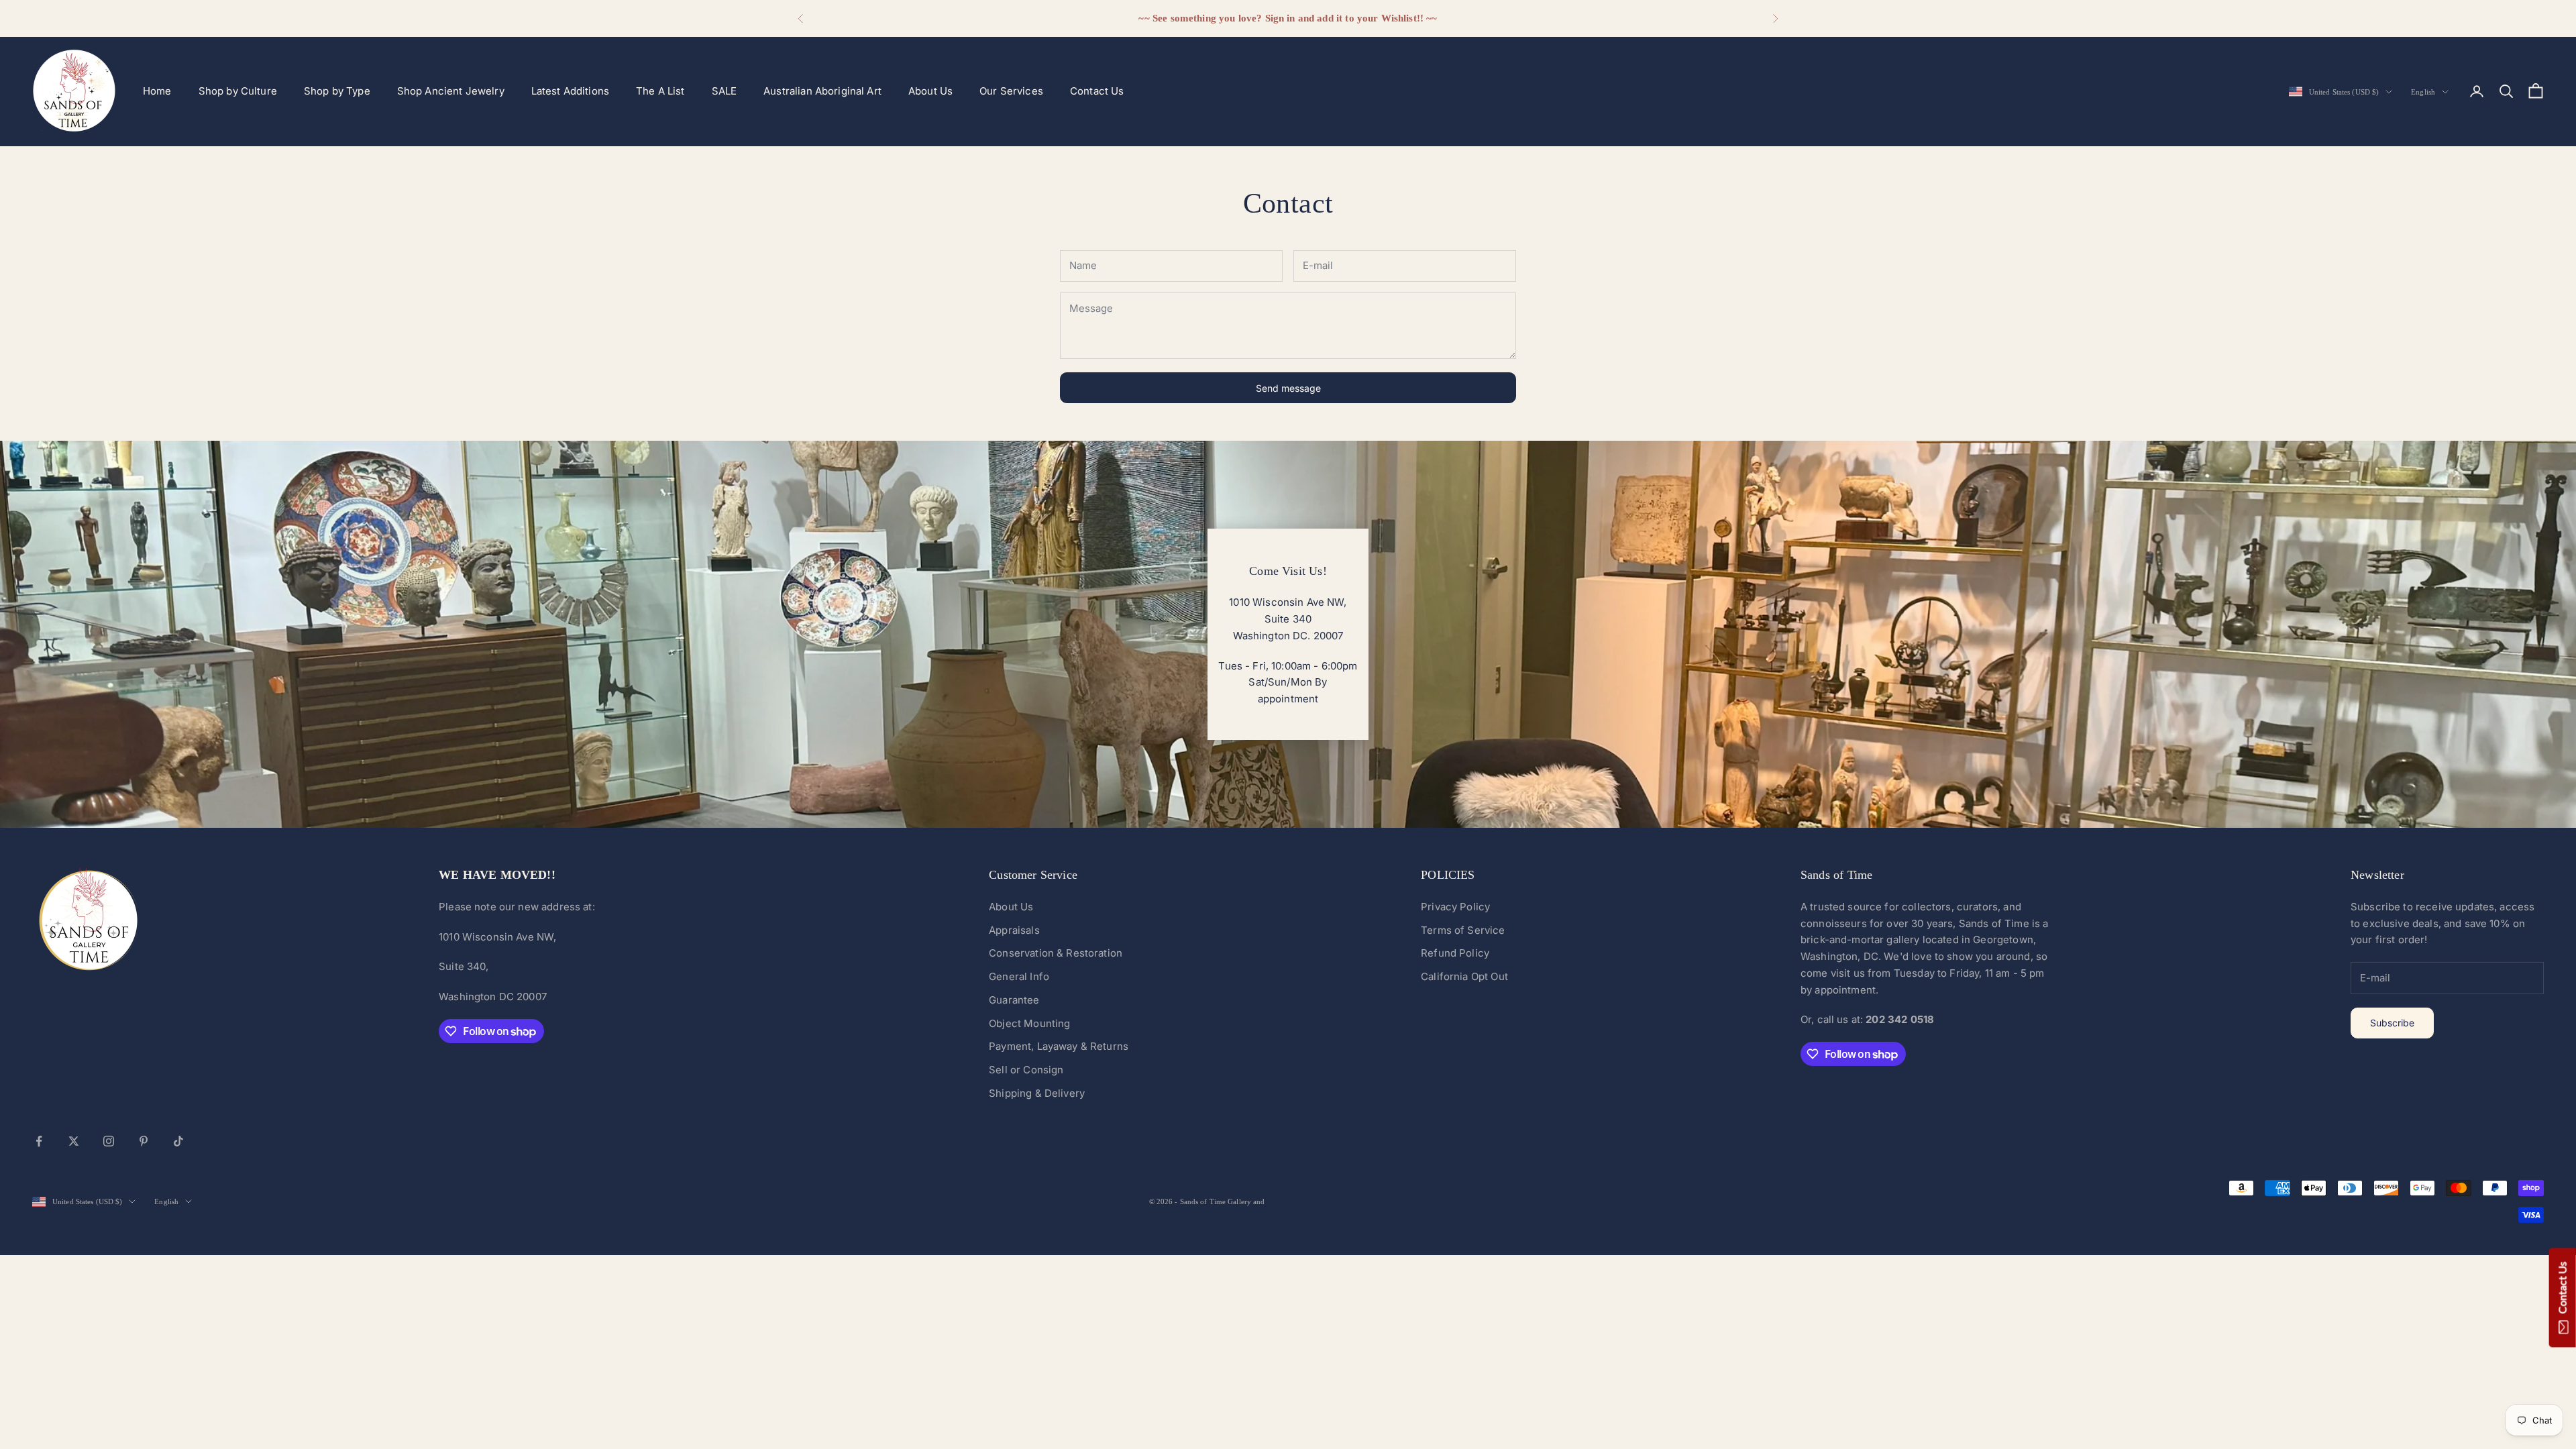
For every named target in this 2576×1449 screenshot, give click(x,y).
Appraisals (1014, 930)
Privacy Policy (1455, 907)
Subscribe (2392, 1023)
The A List (660, 91)
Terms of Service (1463, 930)
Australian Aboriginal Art (822, 91)
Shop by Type (337, 91)
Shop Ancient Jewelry (451, 91)
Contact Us (1097, 91)
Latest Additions (570, 91)
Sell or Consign (1026, 1070)
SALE (724, 91)
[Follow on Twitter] (74, 1141)
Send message (1288, 388)
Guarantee (1014, 1000)
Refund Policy (1455, 953)
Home (157, 91)
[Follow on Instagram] (109, 1141)
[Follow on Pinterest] (144, 1141)
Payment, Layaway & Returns (1059, 1046)
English (2423, 92)
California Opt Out (1464, 976)
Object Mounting (1029, 1023)
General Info (1019, 976)
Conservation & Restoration (1056, 953)
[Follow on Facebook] (39, 1141)
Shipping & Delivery (1037, 1093)
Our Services (1011, 91)
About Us (930, 91)
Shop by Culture (238, 91)
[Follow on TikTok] (178, 1141)
